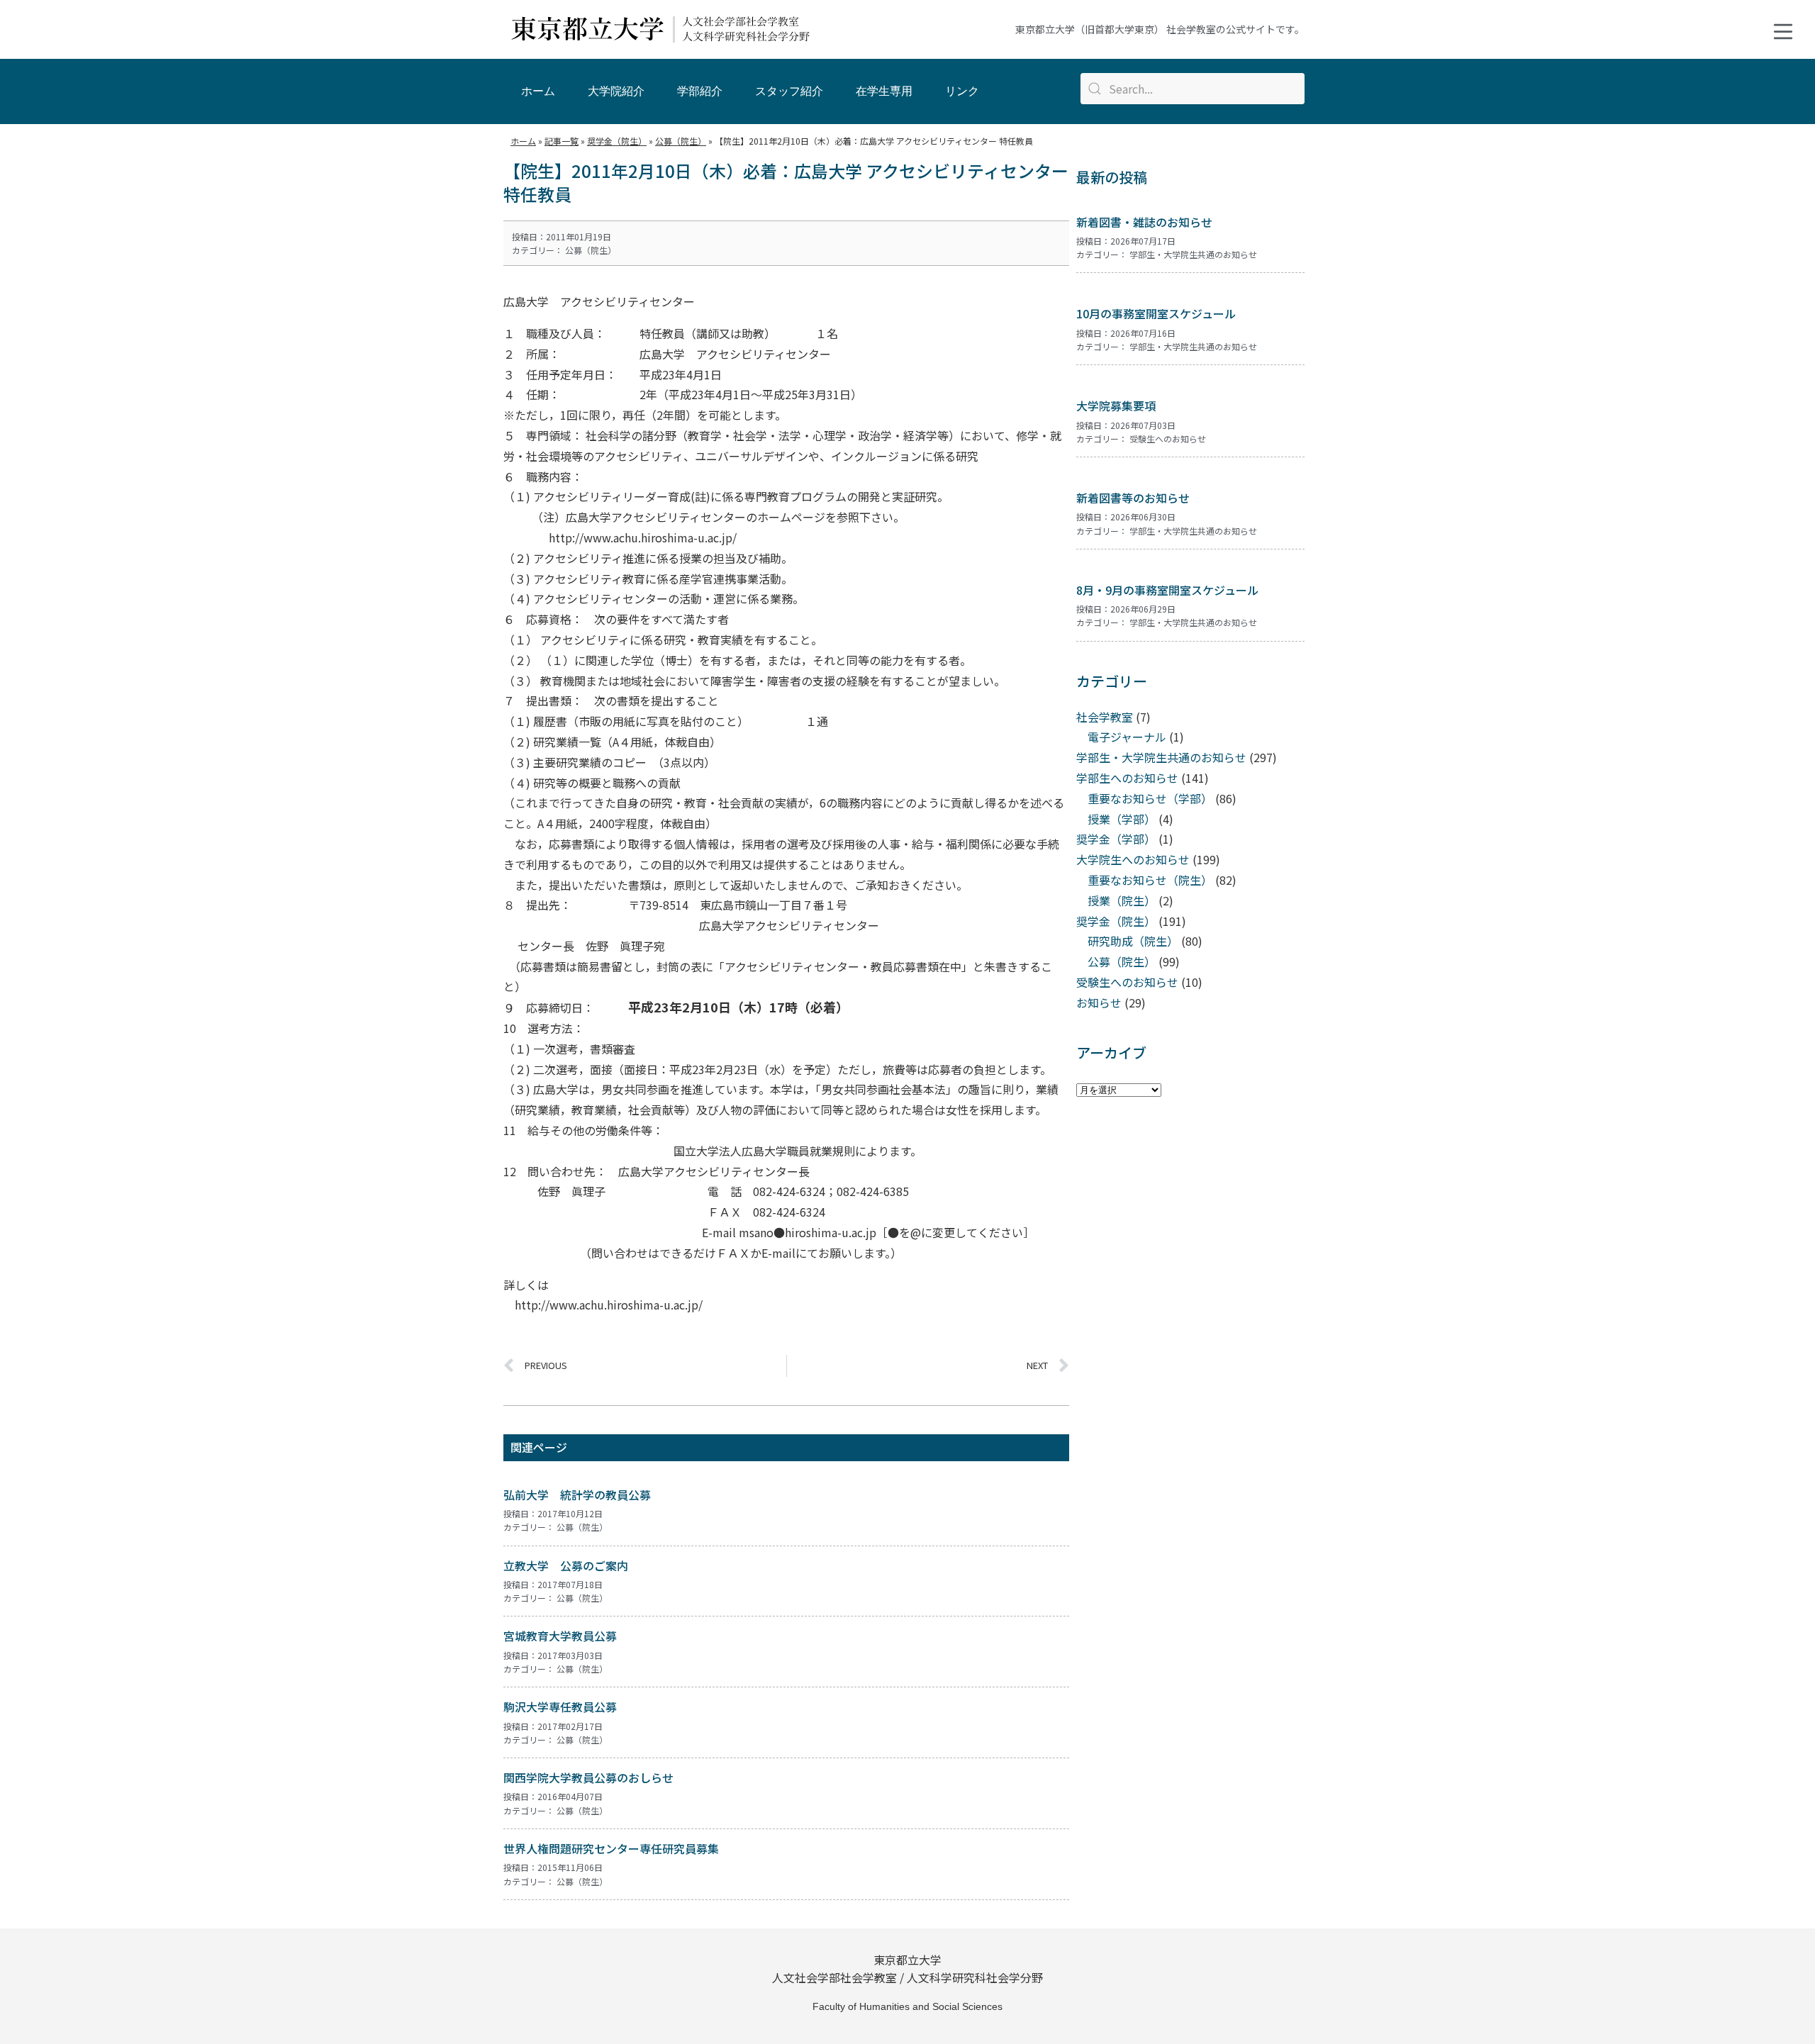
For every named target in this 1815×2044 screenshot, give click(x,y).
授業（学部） (1122, 819)
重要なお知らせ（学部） (1150, 798)
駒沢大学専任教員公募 (560, 1707)
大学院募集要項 (1116, 406)
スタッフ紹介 (789, 91)
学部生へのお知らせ (1127, 778)
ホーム (538, 91)
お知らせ (1099, 1003)
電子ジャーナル (1127, 737)
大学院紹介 (616, 91)
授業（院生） (1122, 900)
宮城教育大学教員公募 (560, 1636)
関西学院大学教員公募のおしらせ (588, 1777)
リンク (962, 91)
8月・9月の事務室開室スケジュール (1167, 590)
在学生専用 (884, 91)
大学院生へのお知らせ (1133, 859)
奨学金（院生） (1116, 921)
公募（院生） (591, 250)
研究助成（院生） (1133, 941)
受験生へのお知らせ (1168, 439)
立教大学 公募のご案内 (566, 1565)
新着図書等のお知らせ (1133, 498)
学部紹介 (700, 91)
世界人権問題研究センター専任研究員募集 (611, 1848)
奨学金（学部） (1116, 839)
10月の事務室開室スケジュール (1156, 313)
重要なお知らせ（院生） (1150, 880)
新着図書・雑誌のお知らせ (1144, 222)
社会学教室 (1105, 717)
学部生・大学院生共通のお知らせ (1193, 254)
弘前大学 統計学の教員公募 (577, 1495)
